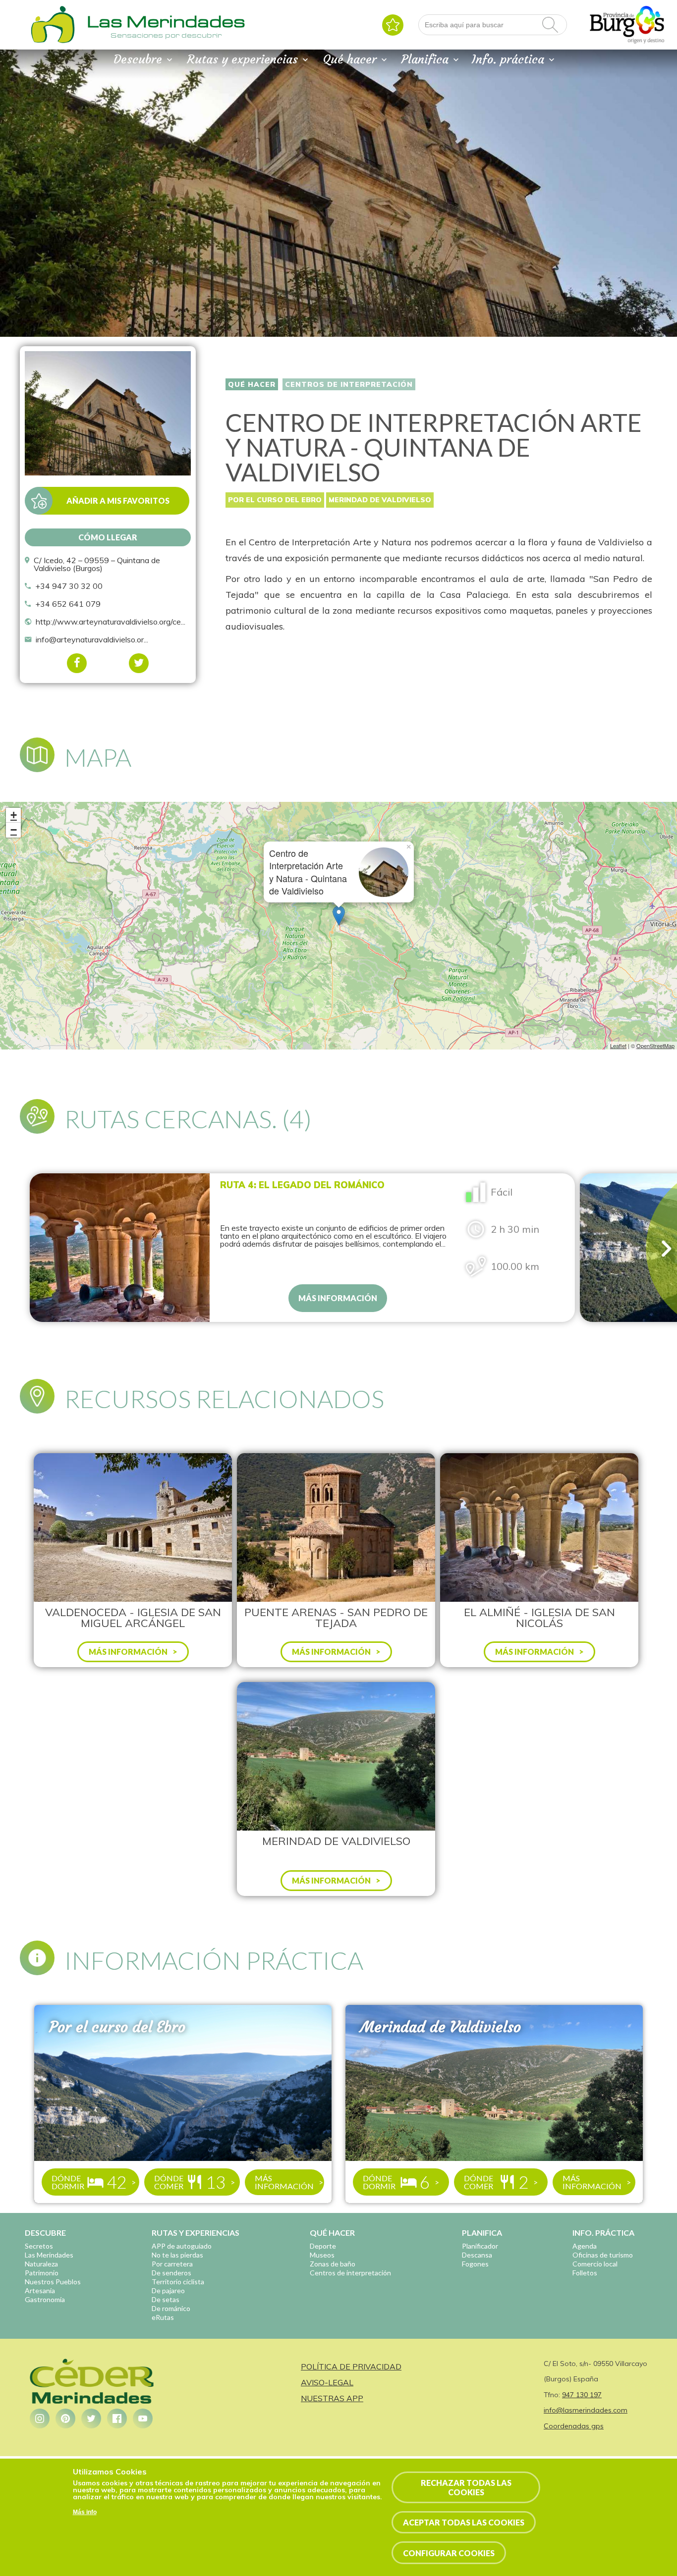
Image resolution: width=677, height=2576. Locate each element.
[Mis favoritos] (393, 25)
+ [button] (14, 815)
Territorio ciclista (178, 2282)
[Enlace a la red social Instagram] (40, 2418)
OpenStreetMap (655, 1046)
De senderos (171, 2273)
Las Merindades (49, 2255)
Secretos (39, 2246)
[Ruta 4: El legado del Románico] (120, 1248)
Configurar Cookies (449, 2553)
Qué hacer (252, 384)
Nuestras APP (332, 2398)
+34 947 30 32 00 (69, 586)
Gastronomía (45, 2299)
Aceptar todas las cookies (464, 2523)
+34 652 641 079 (68, 604)
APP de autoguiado (182, 2246)
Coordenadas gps (574, 2426)
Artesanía (40, 2290)
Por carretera (172, 2264)
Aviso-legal (327, 2382)
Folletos (585, 2273)
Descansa (477, 2255)
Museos (322, 2255)
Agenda (585, 2246)
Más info (85, 2512)
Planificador (480, 2246)
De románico (171, 2308)
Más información (338, 1298)
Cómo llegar (108, 537)
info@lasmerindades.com (586, 2410)
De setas (166, 2299)
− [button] (14, 830)
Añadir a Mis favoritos (118, 500)
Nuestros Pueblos (53, 2282)
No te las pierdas (177, 2255)
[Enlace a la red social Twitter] (91, 2418)
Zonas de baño (333, 2264)
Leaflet (618, 1046)
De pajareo (168, 2290)
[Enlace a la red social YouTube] (143, 2418)
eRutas (163, 2317)
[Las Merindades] (53, 42)
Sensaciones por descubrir (166, 35)
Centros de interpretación (349, 384)
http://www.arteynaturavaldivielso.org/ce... (111, 622)
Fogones (475, 2264)
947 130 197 (582, 2395)
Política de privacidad (351, 2366)
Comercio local (595, 2264)
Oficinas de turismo (603, 2255)
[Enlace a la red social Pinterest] (65, 2418)
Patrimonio (42, 2273)
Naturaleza (41, 2264)
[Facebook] (77, 663)
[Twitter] (139, 663)
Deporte (323, 2246)
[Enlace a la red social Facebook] (117, 2418)
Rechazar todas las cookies (466, 2487)
